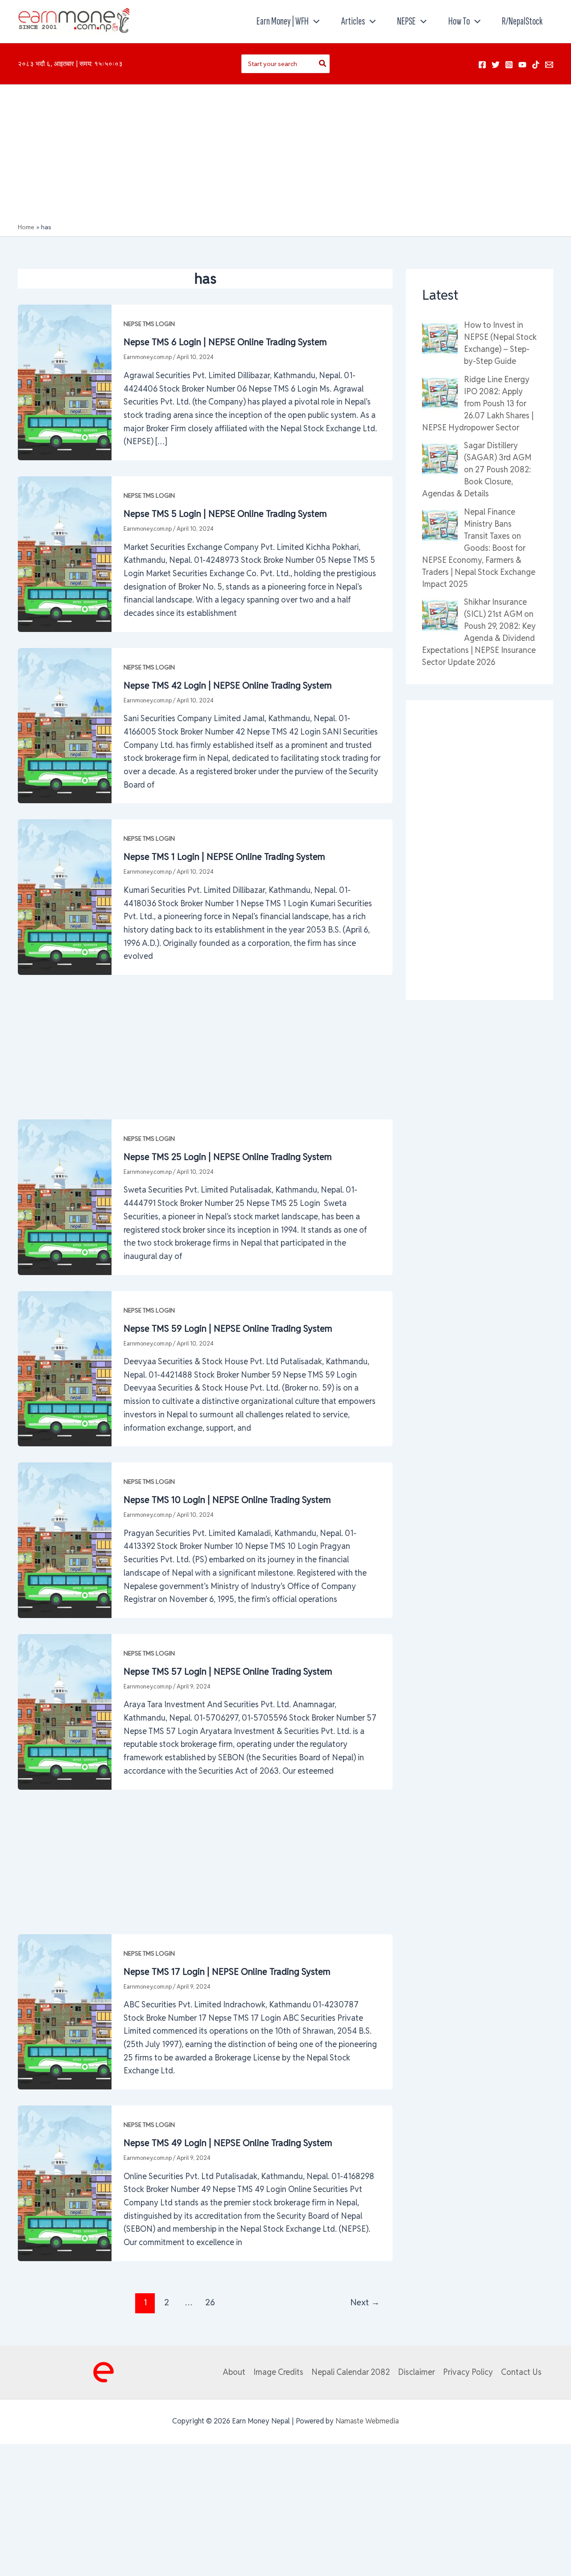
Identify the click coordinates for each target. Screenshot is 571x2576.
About (234, 2372)
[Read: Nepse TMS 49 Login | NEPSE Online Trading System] (65, 2182)
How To (459, 21)
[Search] (323, 64)
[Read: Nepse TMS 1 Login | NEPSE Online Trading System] (65, 896)
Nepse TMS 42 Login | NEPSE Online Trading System (228, 685)
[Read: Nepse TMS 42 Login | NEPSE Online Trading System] (65, 725)
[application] (314, 21)
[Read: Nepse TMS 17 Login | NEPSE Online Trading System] (65, 2011)
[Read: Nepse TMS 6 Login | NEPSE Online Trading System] (65, 382)
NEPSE (406, 21)
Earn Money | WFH (283, 21)
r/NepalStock (522, 21)
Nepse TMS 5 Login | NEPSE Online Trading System (225, 514)
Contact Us (521, 2372)
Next (365, 2302)
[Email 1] (549, 65)
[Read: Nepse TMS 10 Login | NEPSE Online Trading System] (65, 1539)
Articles (353, 21)
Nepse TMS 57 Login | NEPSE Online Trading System (228, 1672)
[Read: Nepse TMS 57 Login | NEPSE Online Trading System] (65, 1711)
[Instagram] (509, 65)
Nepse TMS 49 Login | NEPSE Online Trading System (228, 2143)
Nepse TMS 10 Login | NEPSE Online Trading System (227, 1500)
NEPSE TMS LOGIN (149, 324)
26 (210, 2302)
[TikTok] (536, 65)
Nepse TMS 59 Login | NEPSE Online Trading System (228, 1329)
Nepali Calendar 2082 (351, 2372)
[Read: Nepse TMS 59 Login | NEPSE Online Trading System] (65, 1368)
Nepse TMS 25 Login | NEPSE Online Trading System (228, 1157)
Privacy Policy (468, 2372)
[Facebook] (482, 65)
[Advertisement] (285, 156)
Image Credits (278, 2372)
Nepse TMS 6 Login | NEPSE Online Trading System (225, 342)
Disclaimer (416, 2372)
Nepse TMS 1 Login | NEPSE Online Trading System (224, 857)
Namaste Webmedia (367, 2421)
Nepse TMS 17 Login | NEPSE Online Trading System (227, 1972)
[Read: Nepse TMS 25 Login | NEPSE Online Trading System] (65, 1196)
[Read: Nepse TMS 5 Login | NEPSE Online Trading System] (65, 553)
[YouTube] (522, 65)
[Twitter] (496, 65)
